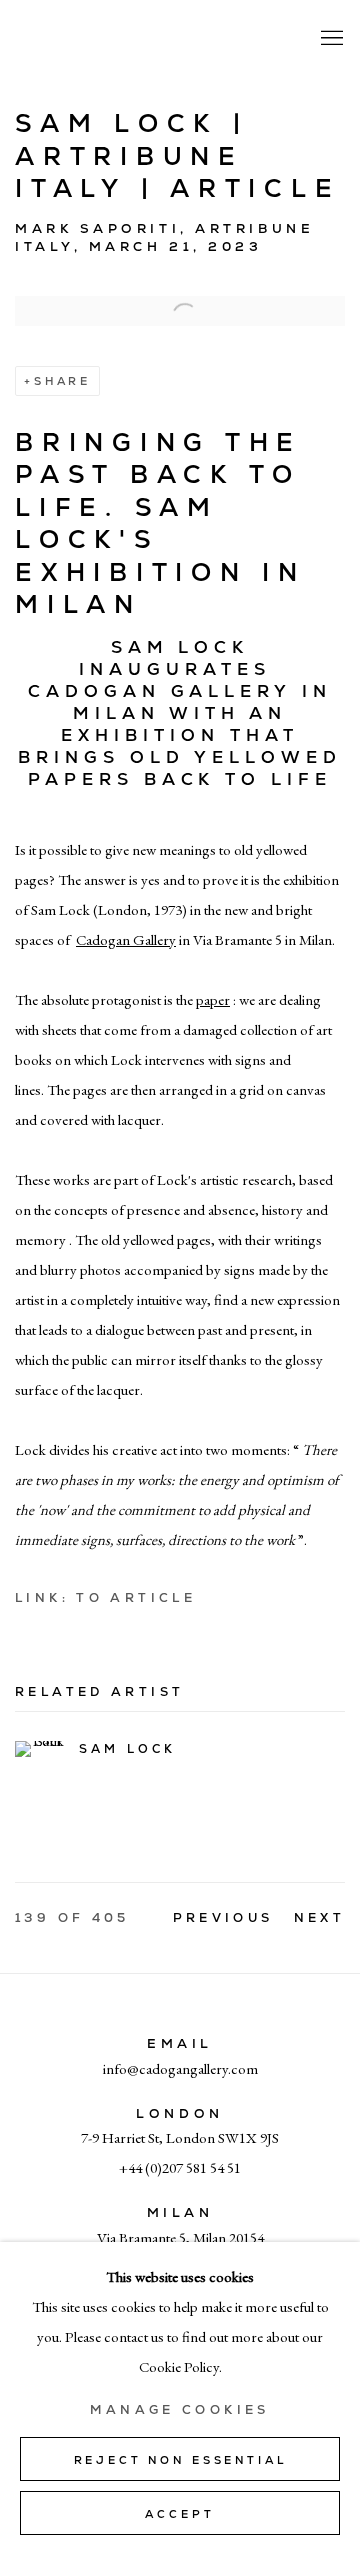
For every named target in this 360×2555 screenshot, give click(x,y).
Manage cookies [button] (179, 2410)
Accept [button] (179, 2514)
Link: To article (105, 1598)
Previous (223, 1918)
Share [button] (62, 381)
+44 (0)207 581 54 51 (180, 2167)
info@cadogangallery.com (180, 2068)
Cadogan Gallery (115, 38)
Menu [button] (330, 39)
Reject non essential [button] (180, 2460)
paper (213, 999)
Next (320, 1918)
